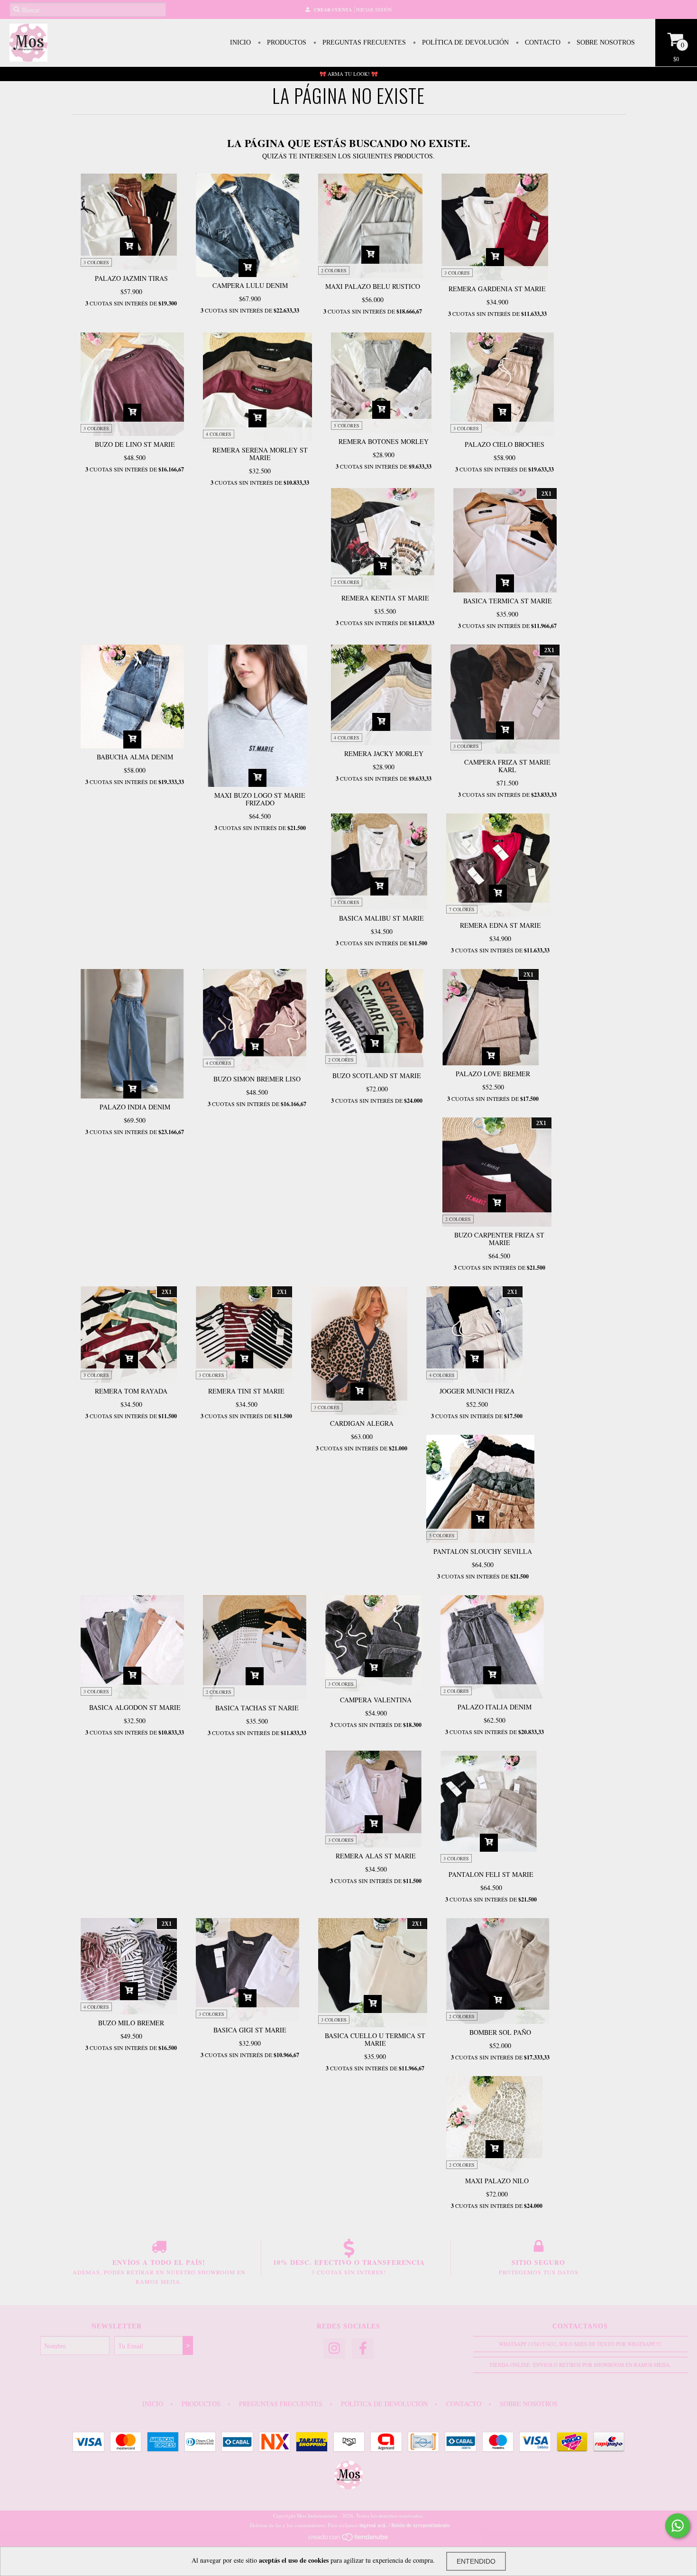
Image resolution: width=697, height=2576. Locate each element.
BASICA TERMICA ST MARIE (508, 601)
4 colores (219, 434)
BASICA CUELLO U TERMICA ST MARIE (375, 2039)
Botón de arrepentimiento (421, 2525)
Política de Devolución (464, 42)
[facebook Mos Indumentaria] (363, 2349)
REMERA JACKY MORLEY (384, 753)
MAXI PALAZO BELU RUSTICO (373, 286)
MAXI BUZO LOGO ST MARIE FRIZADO (260, 799)
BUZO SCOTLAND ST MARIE (377, 1076)
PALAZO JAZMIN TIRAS (131, 278)
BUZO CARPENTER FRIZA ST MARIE (499, 1239)
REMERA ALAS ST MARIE (376, 1856)
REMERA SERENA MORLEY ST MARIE (260, 454)
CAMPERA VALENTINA (376, 1700)
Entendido (476, 2561)
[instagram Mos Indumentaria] (334, 2349)
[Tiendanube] (349, 2539)
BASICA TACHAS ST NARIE (257, 1708)
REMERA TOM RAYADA (131, 1391)
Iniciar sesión (374, 9)
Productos (286, 42)
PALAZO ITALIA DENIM (495, 1707)
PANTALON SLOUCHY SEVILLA (483, 1551)
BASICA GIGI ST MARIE (250, 2030)
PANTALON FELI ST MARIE (491, 1874)
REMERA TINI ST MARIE (246, 1391)
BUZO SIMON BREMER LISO (257, 1079)
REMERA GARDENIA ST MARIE (497, 289)
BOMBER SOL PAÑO (500, 2032)
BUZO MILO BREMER (131, 2023)
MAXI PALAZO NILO (497, 2181)
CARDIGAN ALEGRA (362, 1423)
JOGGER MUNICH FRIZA (477, 1391)
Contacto (542, 42)
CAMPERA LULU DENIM (250, 285)
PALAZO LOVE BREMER (493, 1074)
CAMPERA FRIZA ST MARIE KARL (507, 766)
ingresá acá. (373, 2525)
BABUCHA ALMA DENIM (135, 757)
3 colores (96, 262)
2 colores (334, 270)
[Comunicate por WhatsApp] (678, 2526)
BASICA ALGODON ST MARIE (135, 1707)
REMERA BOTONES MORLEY (384, 441)
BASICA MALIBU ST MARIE (381, 918)
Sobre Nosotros (605, 42)
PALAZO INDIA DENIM (135, 1107)
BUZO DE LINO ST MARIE (135, 444)
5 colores (347, 425)
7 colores (462, 909)
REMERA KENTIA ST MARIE (385, 598)
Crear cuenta (333, 9)
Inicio (240, 42)
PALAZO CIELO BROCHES (504, 444)
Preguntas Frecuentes (363, 42)
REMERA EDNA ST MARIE (500, 925)
